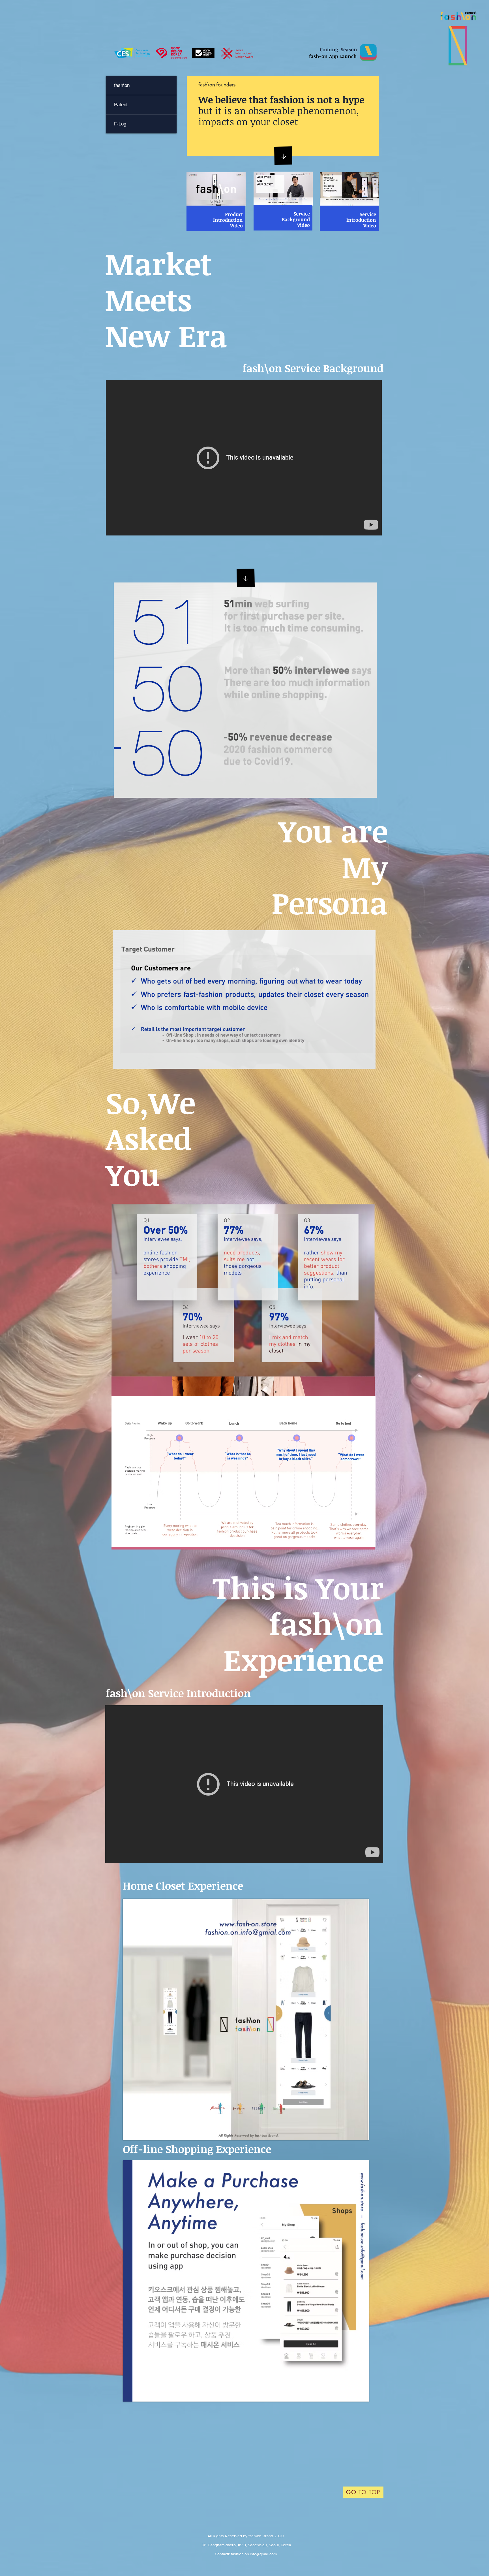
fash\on (122, 85)
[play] (357, 2135)
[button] (246, 2019)
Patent (121, 105)
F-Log (120, 124)
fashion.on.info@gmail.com (254, 2554)
